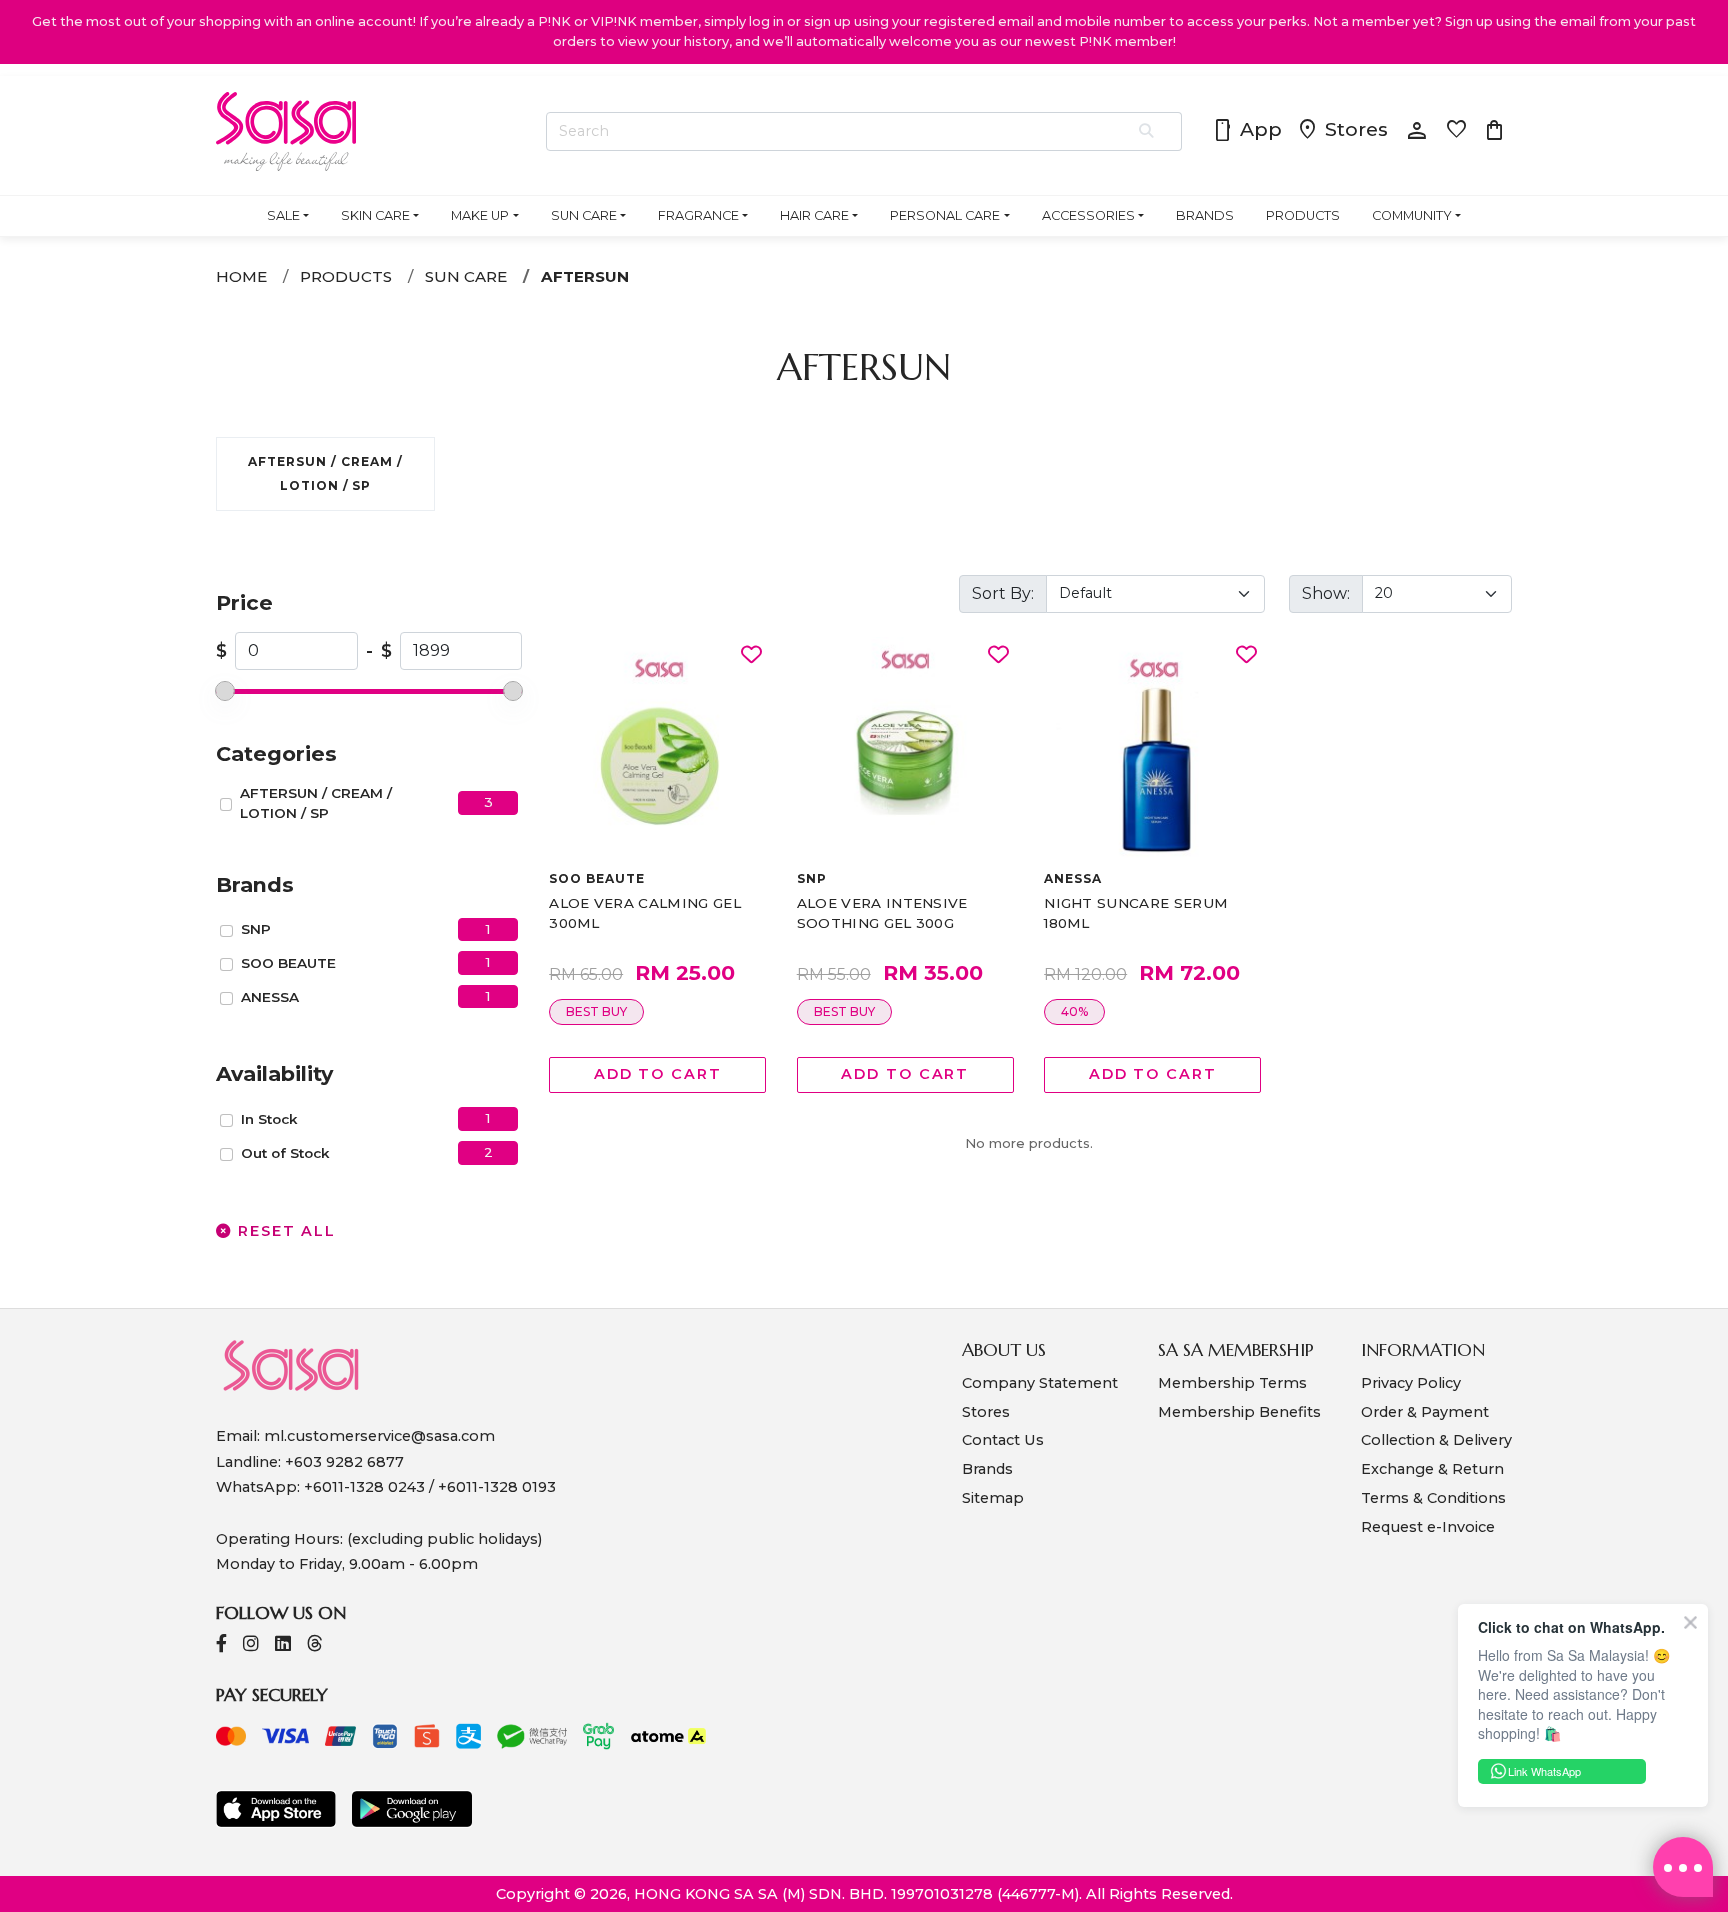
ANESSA (270, 997)
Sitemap (993, 1498)
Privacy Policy (1411, 1383)
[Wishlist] (751, 655)
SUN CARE (584, 215)
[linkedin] (283, 1645)
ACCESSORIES (1088, 215)
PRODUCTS (1303, 215)
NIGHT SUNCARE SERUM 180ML (1136, 913)
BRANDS (1205, 215)
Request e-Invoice (1428, 1527)
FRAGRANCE (698, 215)
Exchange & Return (1432, 1469)
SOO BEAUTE (288, 963)
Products (346, 276)
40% (1074, 1011)
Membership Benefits (1239, 1412)
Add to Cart (658, 1074)
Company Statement (1040, 1383)
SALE (283, 215)
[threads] (315, 1645)
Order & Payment (1425, 1412)
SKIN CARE (375, 215)
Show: (1326, 593)
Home (241, 276)
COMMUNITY (1412, 215)
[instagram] (251, 1645)
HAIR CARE (814, 215)
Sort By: (1003, 593)
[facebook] (221, 1645)
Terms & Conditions (1433, 1498)
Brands (987, 1469)
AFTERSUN (585, 276)
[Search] (1147, 132)
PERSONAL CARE (945, 215)
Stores (1342, 131)
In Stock (269, 1119)
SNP (256, 929)
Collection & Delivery (1436, 1440)
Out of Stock (285, 1153)
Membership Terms (1232, 1383)
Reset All (284, 1231)
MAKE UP (480, 215)
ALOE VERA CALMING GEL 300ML (645, 913)
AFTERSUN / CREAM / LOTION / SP (316, 803)
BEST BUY (596, 1011)
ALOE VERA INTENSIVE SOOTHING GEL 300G (882, 913)
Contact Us (1003, 1440)
